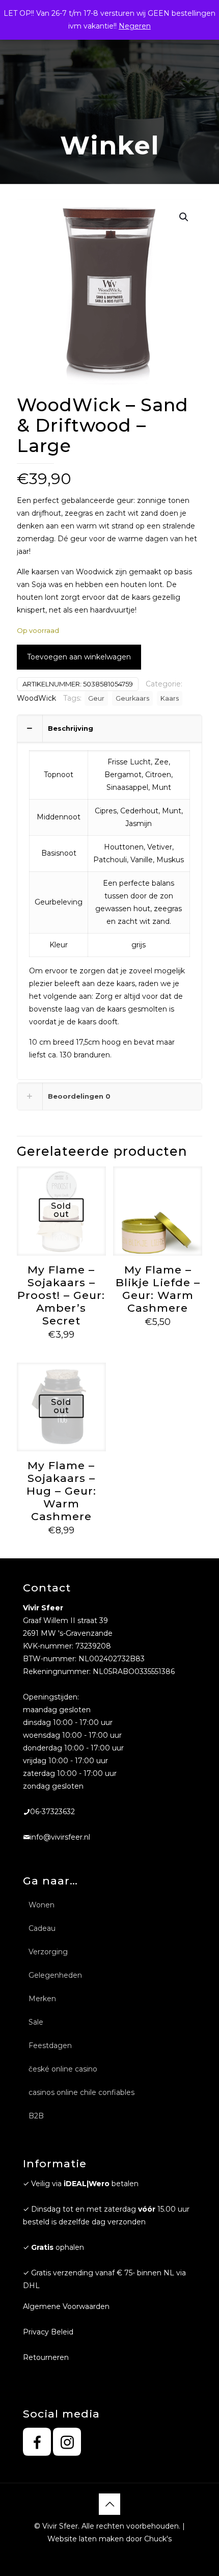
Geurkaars (132, 698)
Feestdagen (50, 2046)
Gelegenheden (55, 1975)
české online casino (63, 2069)
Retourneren (46, 2357)
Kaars (170, 698)
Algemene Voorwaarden (66, 2306)
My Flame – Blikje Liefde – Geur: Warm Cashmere (158, 1289)
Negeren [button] (135, 26)
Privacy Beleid (48, 2332)
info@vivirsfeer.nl (60, 1837)
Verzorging (48, 1952)
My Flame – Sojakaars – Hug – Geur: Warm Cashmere (61, 1491)
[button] (184, 217)
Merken (42, 1999)
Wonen (42, 1905)
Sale (36, 2022)
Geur (96, 698)
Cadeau (42, 1928)
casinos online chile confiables (81, 2092)
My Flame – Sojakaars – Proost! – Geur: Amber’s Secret (61, 1295)
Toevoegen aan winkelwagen (79, 657)
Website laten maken (86, 2539)
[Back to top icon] (109, 2504)
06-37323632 (52, 1812)
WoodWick (36, 698)
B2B (36, 2116)
